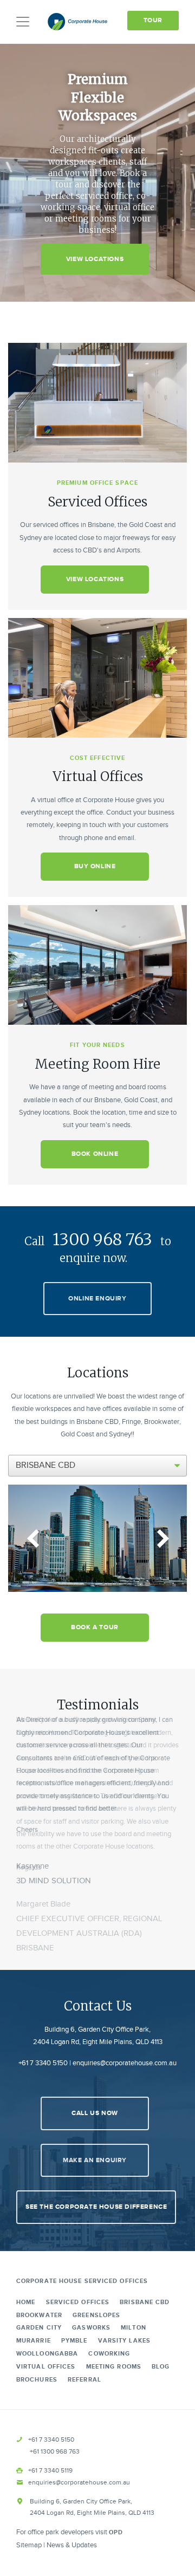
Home (26, 2302)
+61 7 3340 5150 (43, 2063)
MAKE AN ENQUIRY (95, 2160)
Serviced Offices (78, 2302)
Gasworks (91, 2328)
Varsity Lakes (124, 2341)
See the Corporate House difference (96, 2207)
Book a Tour (95, 1627)
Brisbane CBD (145, 2302)
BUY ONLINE (95, 866)
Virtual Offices (46, 2367)
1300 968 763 (102, 1239)
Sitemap (29, 2545)
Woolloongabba (47, 2354)
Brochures (37, 2380)
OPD (116, 2532)
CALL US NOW (95, 2113)
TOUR (153, 20)
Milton (134, 2328)
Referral (84, 2380)
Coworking (109, 2354)
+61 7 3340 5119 (50, 2470)
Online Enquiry (97, 1299)
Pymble (74, 2341)
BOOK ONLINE (95, 1154)
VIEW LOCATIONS (95, 259)
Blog (161, 2367)
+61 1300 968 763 (55, 2451)
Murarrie (34, 2341)
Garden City (39, 2328)
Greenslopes (96, 2315)
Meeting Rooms (114, 2367)
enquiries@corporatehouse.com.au (125, 2063)
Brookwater (39, 2315)
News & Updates (72, 2545)
